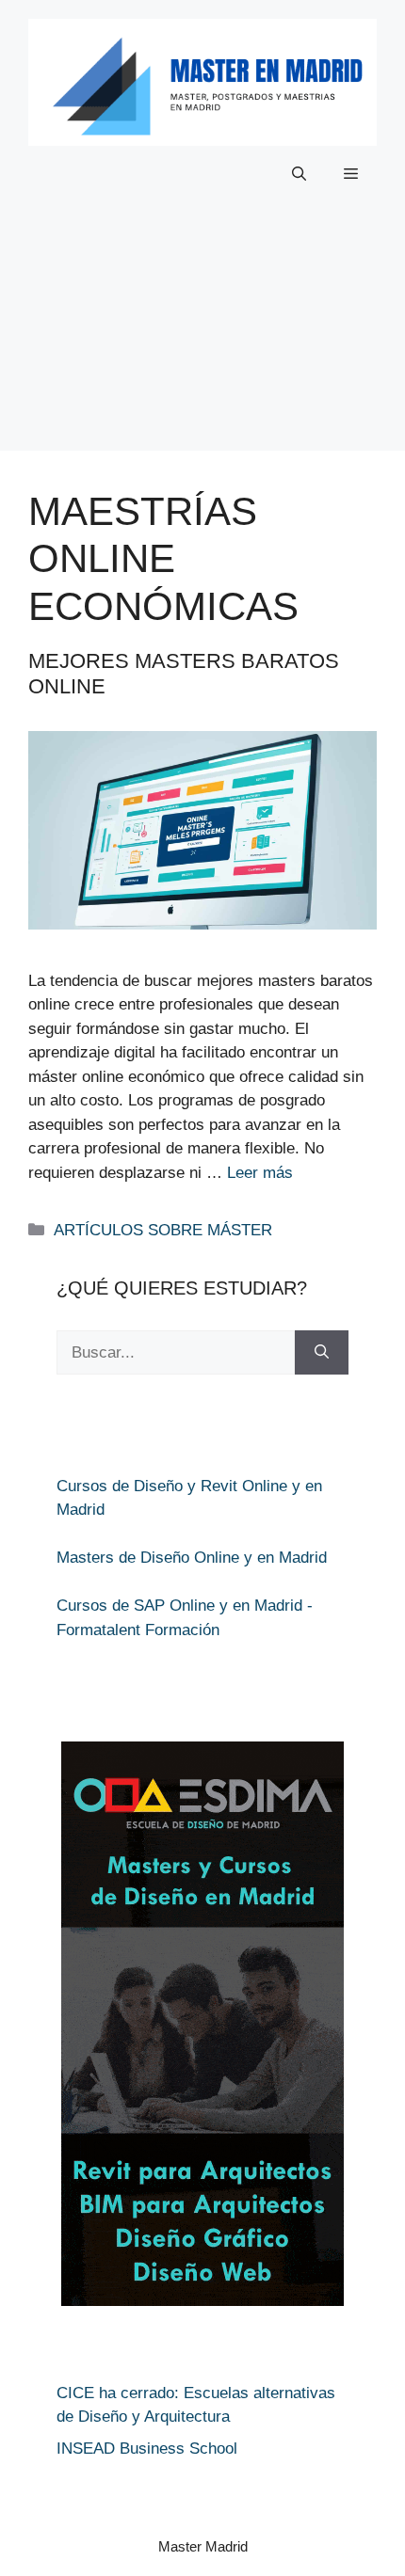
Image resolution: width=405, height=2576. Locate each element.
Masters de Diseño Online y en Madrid (192, 1558)
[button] (299, 174)
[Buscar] (322, 1353)
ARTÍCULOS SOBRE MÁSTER (163, 1230)
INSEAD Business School (147, 2449)
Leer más (260, 1173)
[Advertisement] (202, 341)
